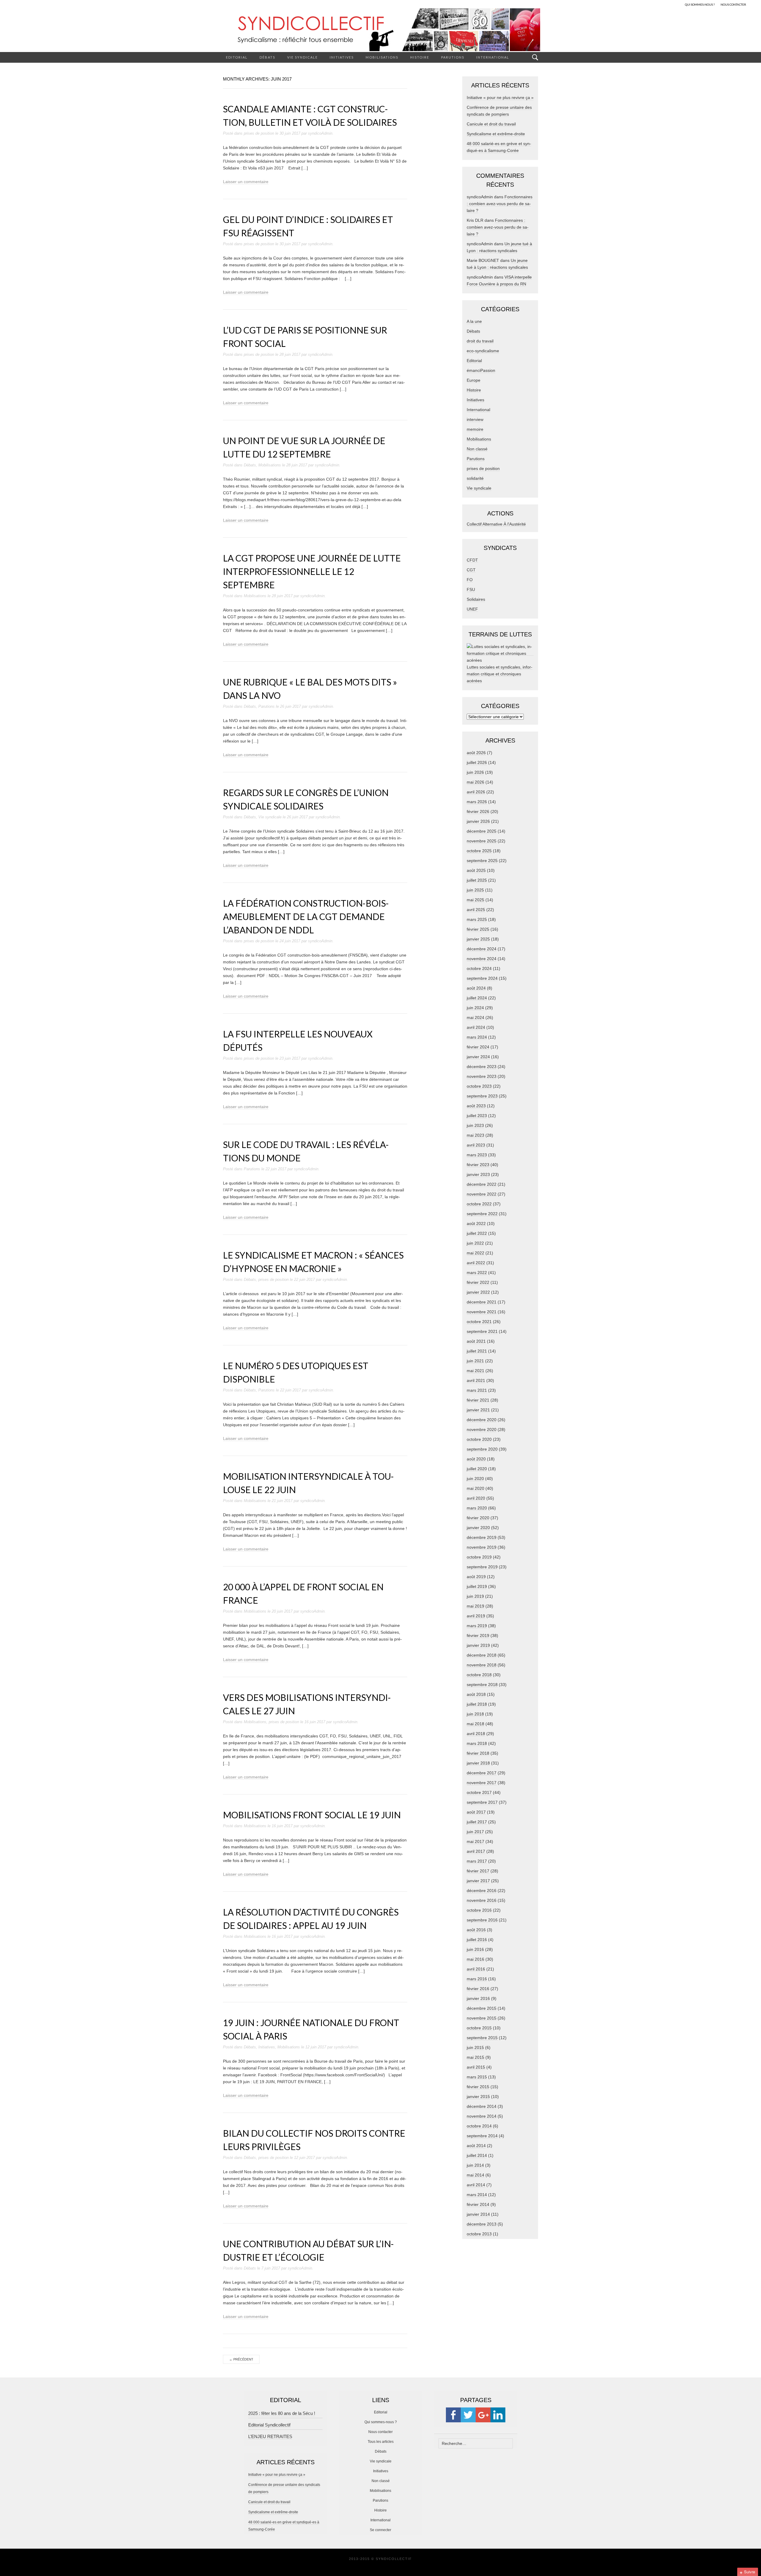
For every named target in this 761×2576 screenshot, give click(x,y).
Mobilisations (382, 57)
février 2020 (478, 1518)
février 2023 (478, 1165)
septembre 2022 (482, 1214)
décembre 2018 (482, 1655)
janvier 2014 (478, 2214)
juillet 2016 (477, 1940)
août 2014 (476, 2146)
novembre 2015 (482, 2018)
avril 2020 (476, 1498)
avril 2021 (476, 1380)
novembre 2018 (482, 1665)
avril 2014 (476, 2185)
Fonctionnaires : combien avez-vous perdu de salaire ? (500, 204)
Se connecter (380, 2530)
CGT (471, 570)
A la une (474, 321)
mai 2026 (475, 782)
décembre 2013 (482, 2224)
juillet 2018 (477, 1704)
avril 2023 (476, 1145)
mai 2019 (475, 1606)
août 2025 (476, 870)
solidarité (475, 478)
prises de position (259, 133)
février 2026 (478, 812)
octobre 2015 (479, 2028)
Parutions (453, 57)
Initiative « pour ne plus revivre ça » (500, 97)
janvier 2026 (478, 821)
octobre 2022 (479, 1204)
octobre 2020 (479, 1439)
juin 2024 (475, 1008)
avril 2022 (476, 1263)
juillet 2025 (477, 880)
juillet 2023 (477, 1116)
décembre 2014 (482, 2106)
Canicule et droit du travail (491, 124)
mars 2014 (477, 2195)
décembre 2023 (482, 1067)
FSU (471, 589)
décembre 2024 (482, 949)
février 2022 (478, 1282)
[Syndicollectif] (380, 30)
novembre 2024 (482, 959)
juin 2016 (475, 1949)
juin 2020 (475, 1479)
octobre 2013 (479, 2234)
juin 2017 (475, 1832)
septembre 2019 (482, 1567)
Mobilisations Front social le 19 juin (312, 1815)
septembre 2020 (482, 1449)
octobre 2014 (479, 2126)
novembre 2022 (482, 1194)
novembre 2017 (482, 1783)
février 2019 (478, 1635)
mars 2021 (477, 1390)
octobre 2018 (479, 1675)
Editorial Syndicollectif (269, 2425)
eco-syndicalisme (483, 351)
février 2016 (478, 1989)
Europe (474, 380)
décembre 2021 (482, 1302)
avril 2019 (476, 1616)
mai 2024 (475, 1017)
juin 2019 (475, 1596)
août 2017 (476, 1812)
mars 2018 (477, 1743)
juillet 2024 (477, 998)
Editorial (237, 57)
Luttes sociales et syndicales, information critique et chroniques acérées (500, 674)
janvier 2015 (478, 2097)
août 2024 (476, 988)
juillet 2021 (477, 1351)
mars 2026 (477, 802)
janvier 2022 (478, 1292)
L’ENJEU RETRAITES (270, 2436)
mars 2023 (477, 1155)
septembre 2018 (482, 1685)
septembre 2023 (482, 1096)
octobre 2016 (479, 1910)
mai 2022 (475, 1253)
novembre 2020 (482, 1429)
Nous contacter (380, 2432)
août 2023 (476, 1106)
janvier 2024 (478, 1057)
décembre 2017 (482, 1773)
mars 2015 (477, 2077)
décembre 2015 (482, 2008)
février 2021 (478, 1400)
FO (470, 580)
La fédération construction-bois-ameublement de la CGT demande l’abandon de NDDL (306, 916)
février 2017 (478, 1871)
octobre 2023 (479, 1086)
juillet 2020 (477, 1469)
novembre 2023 (482, 1076)
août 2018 (476, 1694)
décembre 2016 (482, 1891)
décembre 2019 (482, 1537)
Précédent (241, 2359)
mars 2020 (477, 1508)
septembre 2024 (482, 978)
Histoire (420, 57)
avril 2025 (476, 910)
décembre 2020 (482, 1420)
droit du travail (480, 341)
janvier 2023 (478, 1174)
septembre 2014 (482, 2136)
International (493, 57)
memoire (475, 429)
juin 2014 (475, 2165)
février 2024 (478, 1047)
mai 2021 (475, 1371)
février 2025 (478, 929)
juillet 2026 (477, 762)
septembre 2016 (482, 1920)
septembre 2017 (482, 1802)
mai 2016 (475, 1959)
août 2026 (476, 753)
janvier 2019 (478, 1645)
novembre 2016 (482, 1900)
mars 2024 (477, 1037)
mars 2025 (477, 919)
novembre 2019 (482, 1547)
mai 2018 (475, 1724)
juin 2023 (475, 1125)
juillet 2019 (477, 1586)
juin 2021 (475, 1361)
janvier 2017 (478, 1881)
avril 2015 (476, 2067)
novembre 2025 (482, 841)
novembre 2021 (482, 1312)
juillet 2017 (477, 1822)
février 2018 (478, 1753)
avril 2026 (476, 792)
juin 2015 (475, 2047)
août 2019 (476, 1577)
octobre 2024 (479, 968)
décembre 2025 (482, 831)
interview (475, 419)
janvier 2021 (478, 1410)
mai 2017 (475, 1841)
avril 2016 (476, 1969)
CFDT (472, 560)
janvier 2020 (478, 1528)
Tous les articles (381, 2442)
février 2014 (478, 2204)
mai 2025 (475, 900)
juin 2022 (475, 1243)
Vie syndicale (302, 57)
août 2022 (476, 1223)
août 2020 (476, 1459)
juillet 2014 (477, 2155)
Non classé (477, 449)
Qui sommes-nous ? (381, 2422)
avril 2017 (476, 1851)
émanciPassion (481, 370)
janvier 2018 (478, 1763)
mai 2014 (475, 2175)
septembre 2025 (482, 861)
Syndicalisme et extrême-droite (496, 134)
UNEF (472, 609)
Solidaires (476, 599)
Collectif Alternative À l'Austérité (496, 524)
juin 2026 (475, 772)
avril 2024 (476, 1027)
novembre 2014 (482, 2116)
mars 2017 (477, 1861)
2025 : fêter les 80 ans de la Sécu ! (282, 2413)
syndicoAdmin (320, 133)
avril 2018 (476, 1734)
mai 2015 (475, 2057)
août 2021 (476, 1341)
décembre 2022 (482, 1184)
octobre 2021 (479, 1322)
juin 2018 (475, 1714)
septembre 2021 (482, 1331)
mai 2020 (475, 1488)
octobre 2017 (479, 1792)
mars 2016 (477, 1979)
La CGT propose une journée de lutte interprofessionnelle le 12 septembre (312, 571)
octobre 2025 (479, 851)
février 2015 (478, 2087)
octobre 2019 (479, 1557)
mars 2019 (477, 1626)
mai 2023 (475, 1135)
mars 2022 (477, 1273)
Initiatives (342, 57)
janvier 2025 (478, 939)
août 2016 (476, 1930)
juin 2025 (475, 890)
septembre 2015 (482, 2038)
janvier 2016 (478, 1998)
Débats (267, 57)
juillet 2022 (477, 1233)
